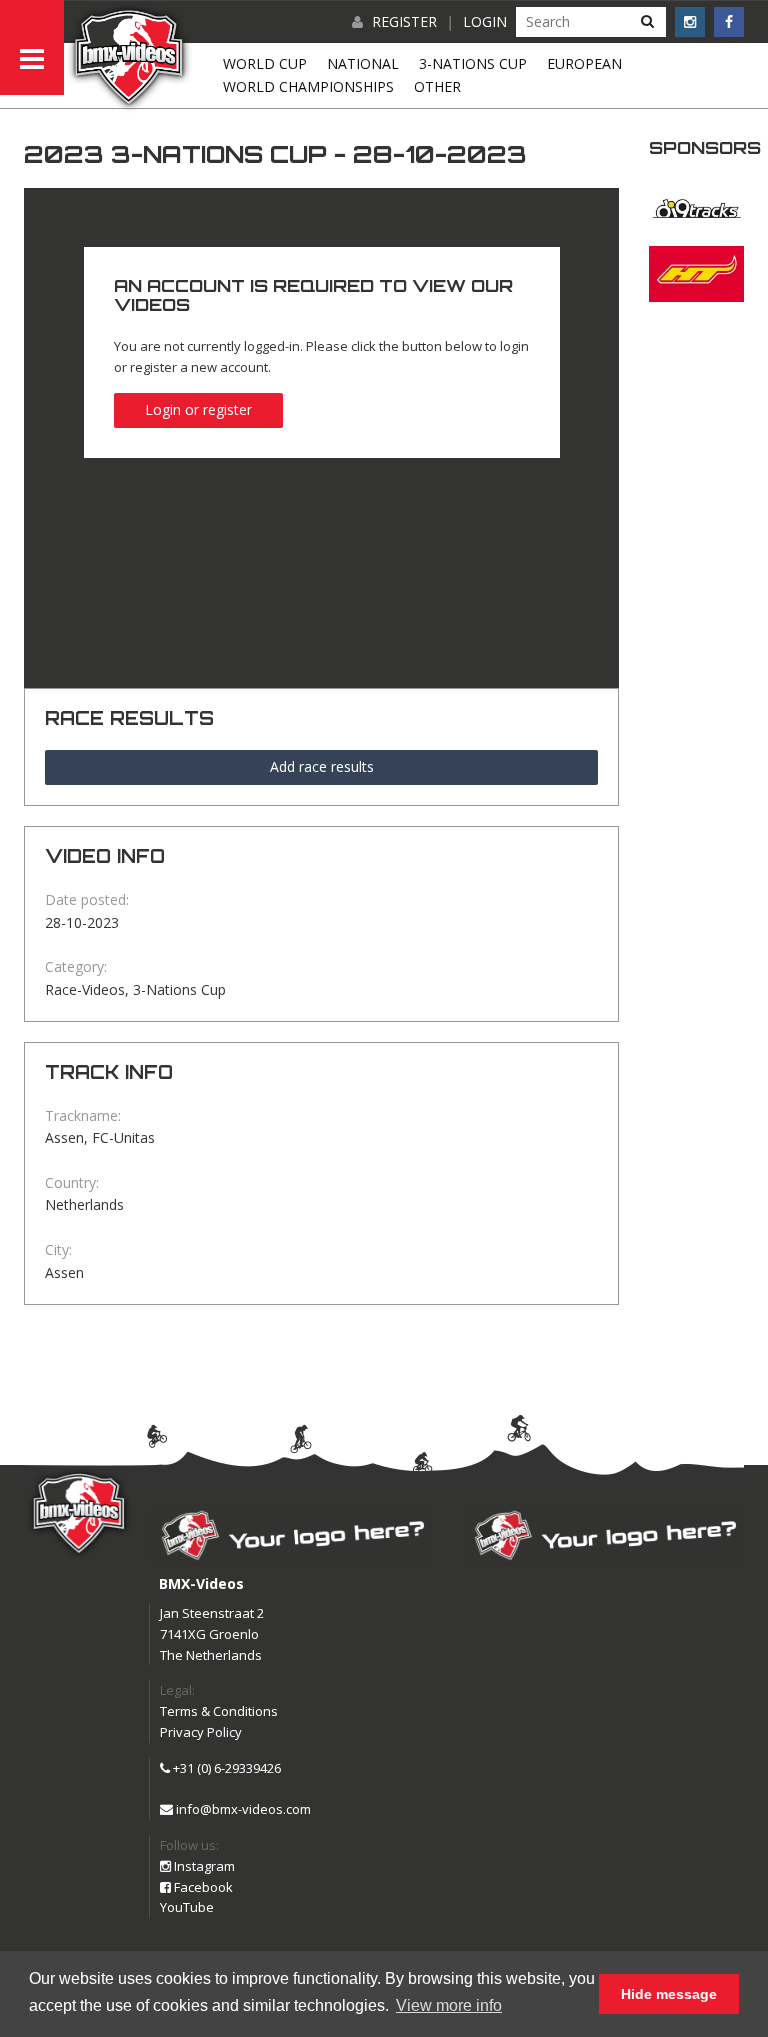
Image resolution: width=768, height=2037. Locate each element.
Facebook (202, 1887)
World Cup (265, 63)
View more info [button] (449, 2005)
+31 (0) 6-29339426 (225, 1768)
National (363, 63)
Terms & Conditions (219, 1711)
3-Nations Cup (473, 63)
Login (485, 21)
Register (404, 21)
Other (437, 86)
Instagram (203, 1866)
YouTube (187, 1907)
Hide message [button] (669, 1994)
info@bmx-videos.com (242, 1809)
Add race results (322, 766)
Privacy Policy (201, 1732)
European (584, 63)
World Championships (308, 86)
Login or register (198, 409)
